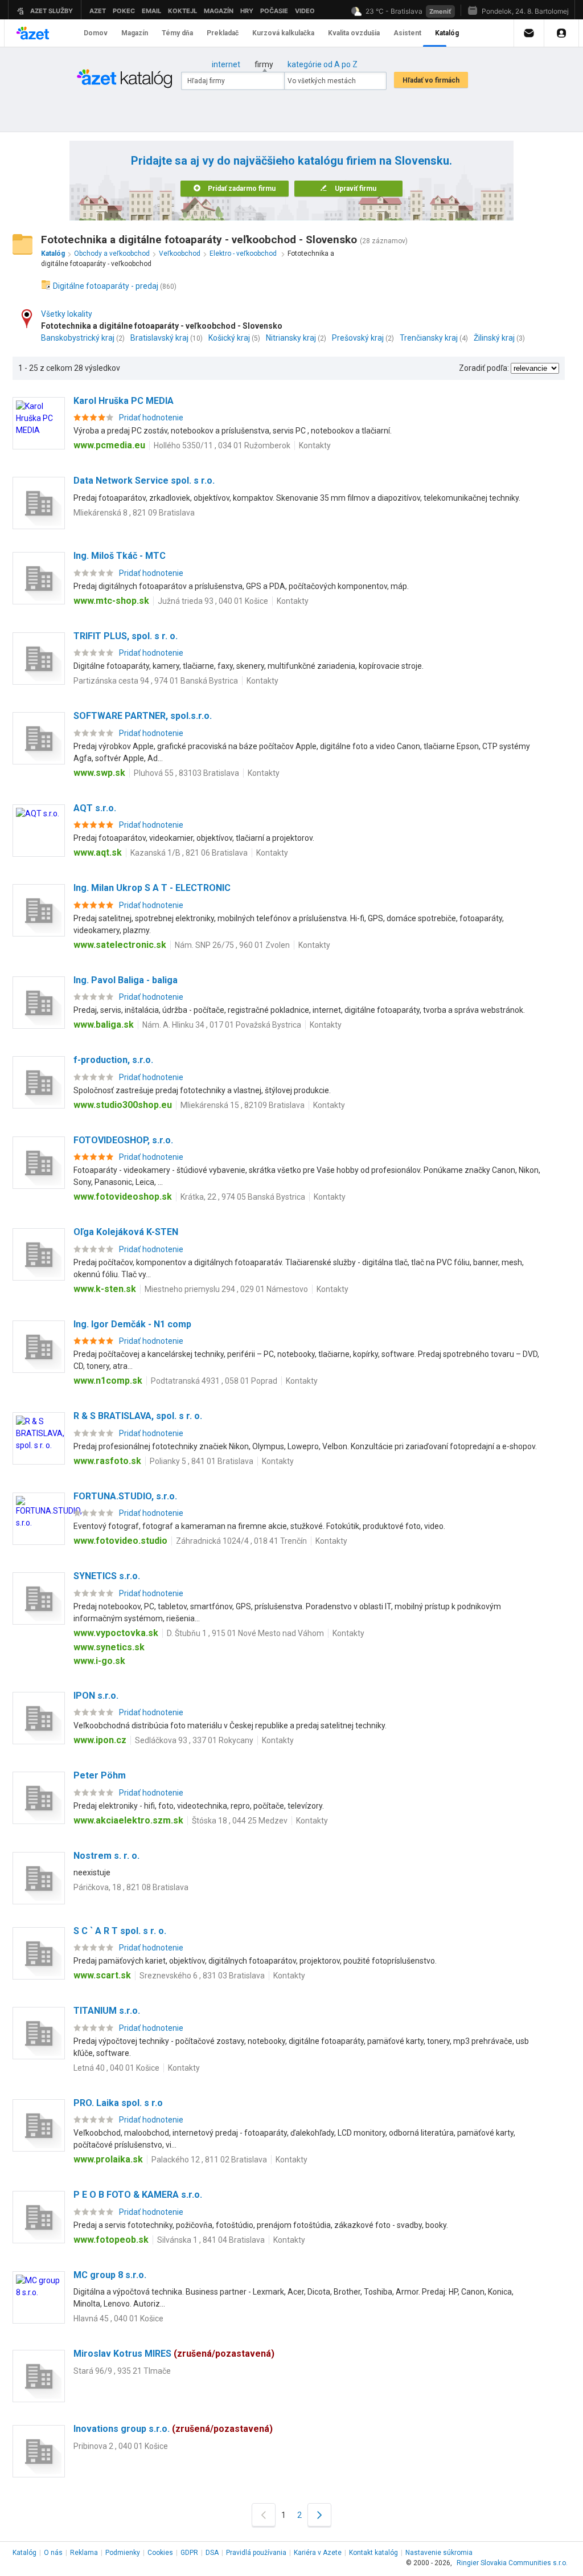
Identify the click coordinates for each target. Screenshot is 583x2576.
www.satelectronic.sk (120, 945)
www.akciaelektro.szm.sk (128, 1820)
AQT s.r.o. (95, 808)
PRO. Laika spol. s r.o (118, 2103)
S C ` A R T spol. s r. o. (120, 1931)
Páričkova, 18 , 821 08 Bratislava (131, 1887)
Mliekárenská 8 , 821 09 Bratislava (134, 513)
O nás (53, 2553)
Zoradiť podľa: (484, 368)
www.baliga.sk (104, 1025)
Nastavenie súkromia (439, 2553)
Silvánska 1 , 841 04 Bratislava (211, 2240)
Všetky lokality (67, 314)
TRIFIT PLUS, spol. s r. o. (126, 636)
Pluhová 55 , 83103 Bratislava (186, 773)
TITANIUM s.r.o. (107, 2011)
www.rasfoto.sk (107, 1461)
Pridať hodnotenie (151, 418)
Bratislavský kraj (159, 338)
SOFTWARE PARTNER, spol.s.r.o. (143, 716)
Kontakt (373, 2553)
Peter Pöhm (100, 1775)
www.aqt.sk (98, 852)
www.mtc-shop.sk (111, 601)
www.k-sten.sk (105, 1289)
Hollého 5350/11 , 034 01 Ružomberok (222, 445)
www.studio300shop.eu (123, 1105)
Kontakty (315, 445)
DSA (212, 2553)
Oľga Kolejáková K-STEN (126, 1232)
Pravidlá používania (256, 2553)
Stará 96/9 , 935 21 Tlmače (122, 2371)
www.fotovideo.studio (120, 1541)
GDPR (189, 2553)
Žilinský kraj (494, 338)
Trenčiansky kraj (429, 338)
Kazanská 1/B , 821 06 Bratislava (189, 853)
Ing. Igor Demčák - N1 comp (132, 1324)
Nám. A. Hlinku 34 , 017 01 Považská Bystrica (222, 1025)
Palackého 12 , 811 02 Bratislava (209, 2160)
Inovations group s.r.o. (173, 2429)
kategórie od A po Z (323, 64)
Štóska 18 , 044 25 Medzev (240, 1821)
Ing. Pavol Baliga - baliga (126, 980)
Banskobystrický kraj (78, 338)
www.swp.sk (99, 773)
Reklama (84, 2553)
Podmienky (123, 2553)
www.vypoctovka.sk (116, 1633)
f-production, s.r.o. (113, 1060)
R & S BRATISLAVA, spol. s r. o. (138, 1416)
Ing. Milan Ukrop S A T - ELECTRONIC (152, 888)
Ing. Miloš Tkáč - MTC (120, 556)
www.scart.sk (102, 1975)
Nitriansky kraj (291, 338)
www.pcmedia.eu (109, 445)
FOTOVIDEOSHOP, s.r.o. (123, 1140)
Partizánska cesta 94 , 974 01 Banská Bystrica (156, 681)
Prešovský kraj (358, 338)
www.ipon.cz (100, 1740)
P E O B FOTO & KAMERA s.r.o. (138, 2195)
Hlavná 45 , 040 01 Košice (118, 2319)
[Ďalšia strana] (319, 2515)
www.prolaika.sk (108, 2159)
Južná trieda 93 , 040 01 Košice (213, 601)
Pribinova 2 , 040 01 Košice (121, 2446)
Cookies (160, 2553)
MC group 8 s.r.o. (110, 2275)
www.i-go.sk (99, 1661)
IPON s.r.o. (96, 1696)
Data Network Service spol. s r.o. (144, 481)
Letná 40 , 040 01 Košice (116, 2068)
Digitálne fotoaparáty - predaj (106, 286)
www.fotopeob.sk (111, 2240)
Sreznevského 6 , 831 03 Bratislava (202, 1976)
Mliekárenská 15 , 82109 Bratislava (243, 1105)
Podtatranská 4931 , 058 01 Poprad (214, 1381)
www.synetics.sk (109, 1647)
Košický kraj (229, 338)
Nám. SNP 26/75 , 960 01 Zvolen (232, 945)
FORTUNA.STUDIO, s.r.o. (125, 1496)
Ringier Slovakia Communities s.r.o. (512, 2563)
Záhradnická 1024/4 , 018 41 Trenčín (241, 1541)
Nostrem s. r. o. (106, 1856)
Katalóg (24, 2553)
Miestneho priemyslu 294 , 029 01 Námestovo (226, 1289)
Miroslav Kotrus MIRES (174, 2354)
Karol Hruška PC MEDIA (124, 401)
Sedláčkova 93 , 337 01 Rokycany (194, 1740)
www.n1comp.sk (108, 1381)
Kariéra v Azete (318, 2553)
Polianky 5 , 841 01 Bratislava (202, 1461)
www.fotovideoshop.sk (123, 1197)
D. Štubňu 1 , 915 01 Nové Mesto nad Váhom (245, 1633)
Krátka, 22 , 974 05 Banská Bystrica (243, 1197)
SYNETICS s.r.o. (107, 1576)
